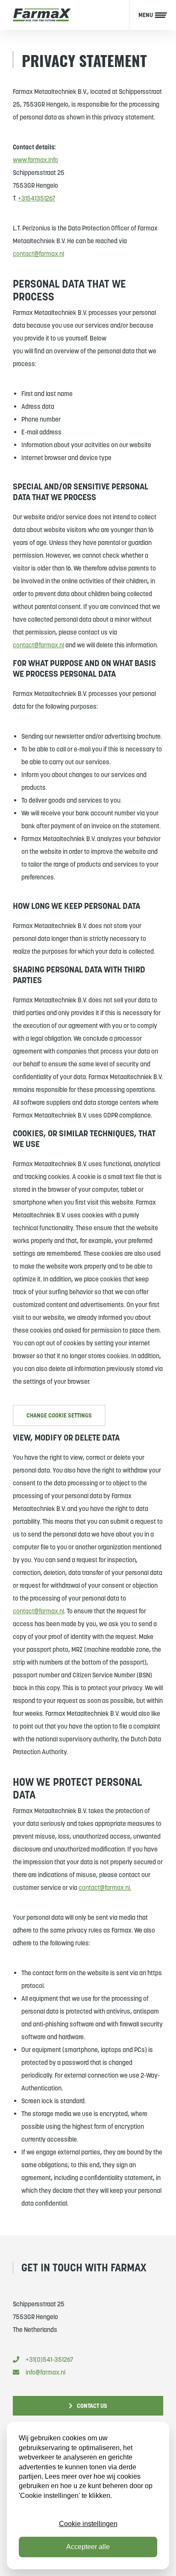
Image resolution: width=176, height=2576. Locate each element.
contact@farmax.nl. (105, 1888)
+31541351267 (37, 198)
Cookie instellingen (88, 2524)
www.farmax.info (35, 160)
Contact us (92, 2406)
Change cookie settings (59, 1415)
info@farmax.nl (45, 2372)
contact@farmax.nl (38, 254)
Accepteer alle (88, 2547)
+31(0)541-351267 (49, 2359)
